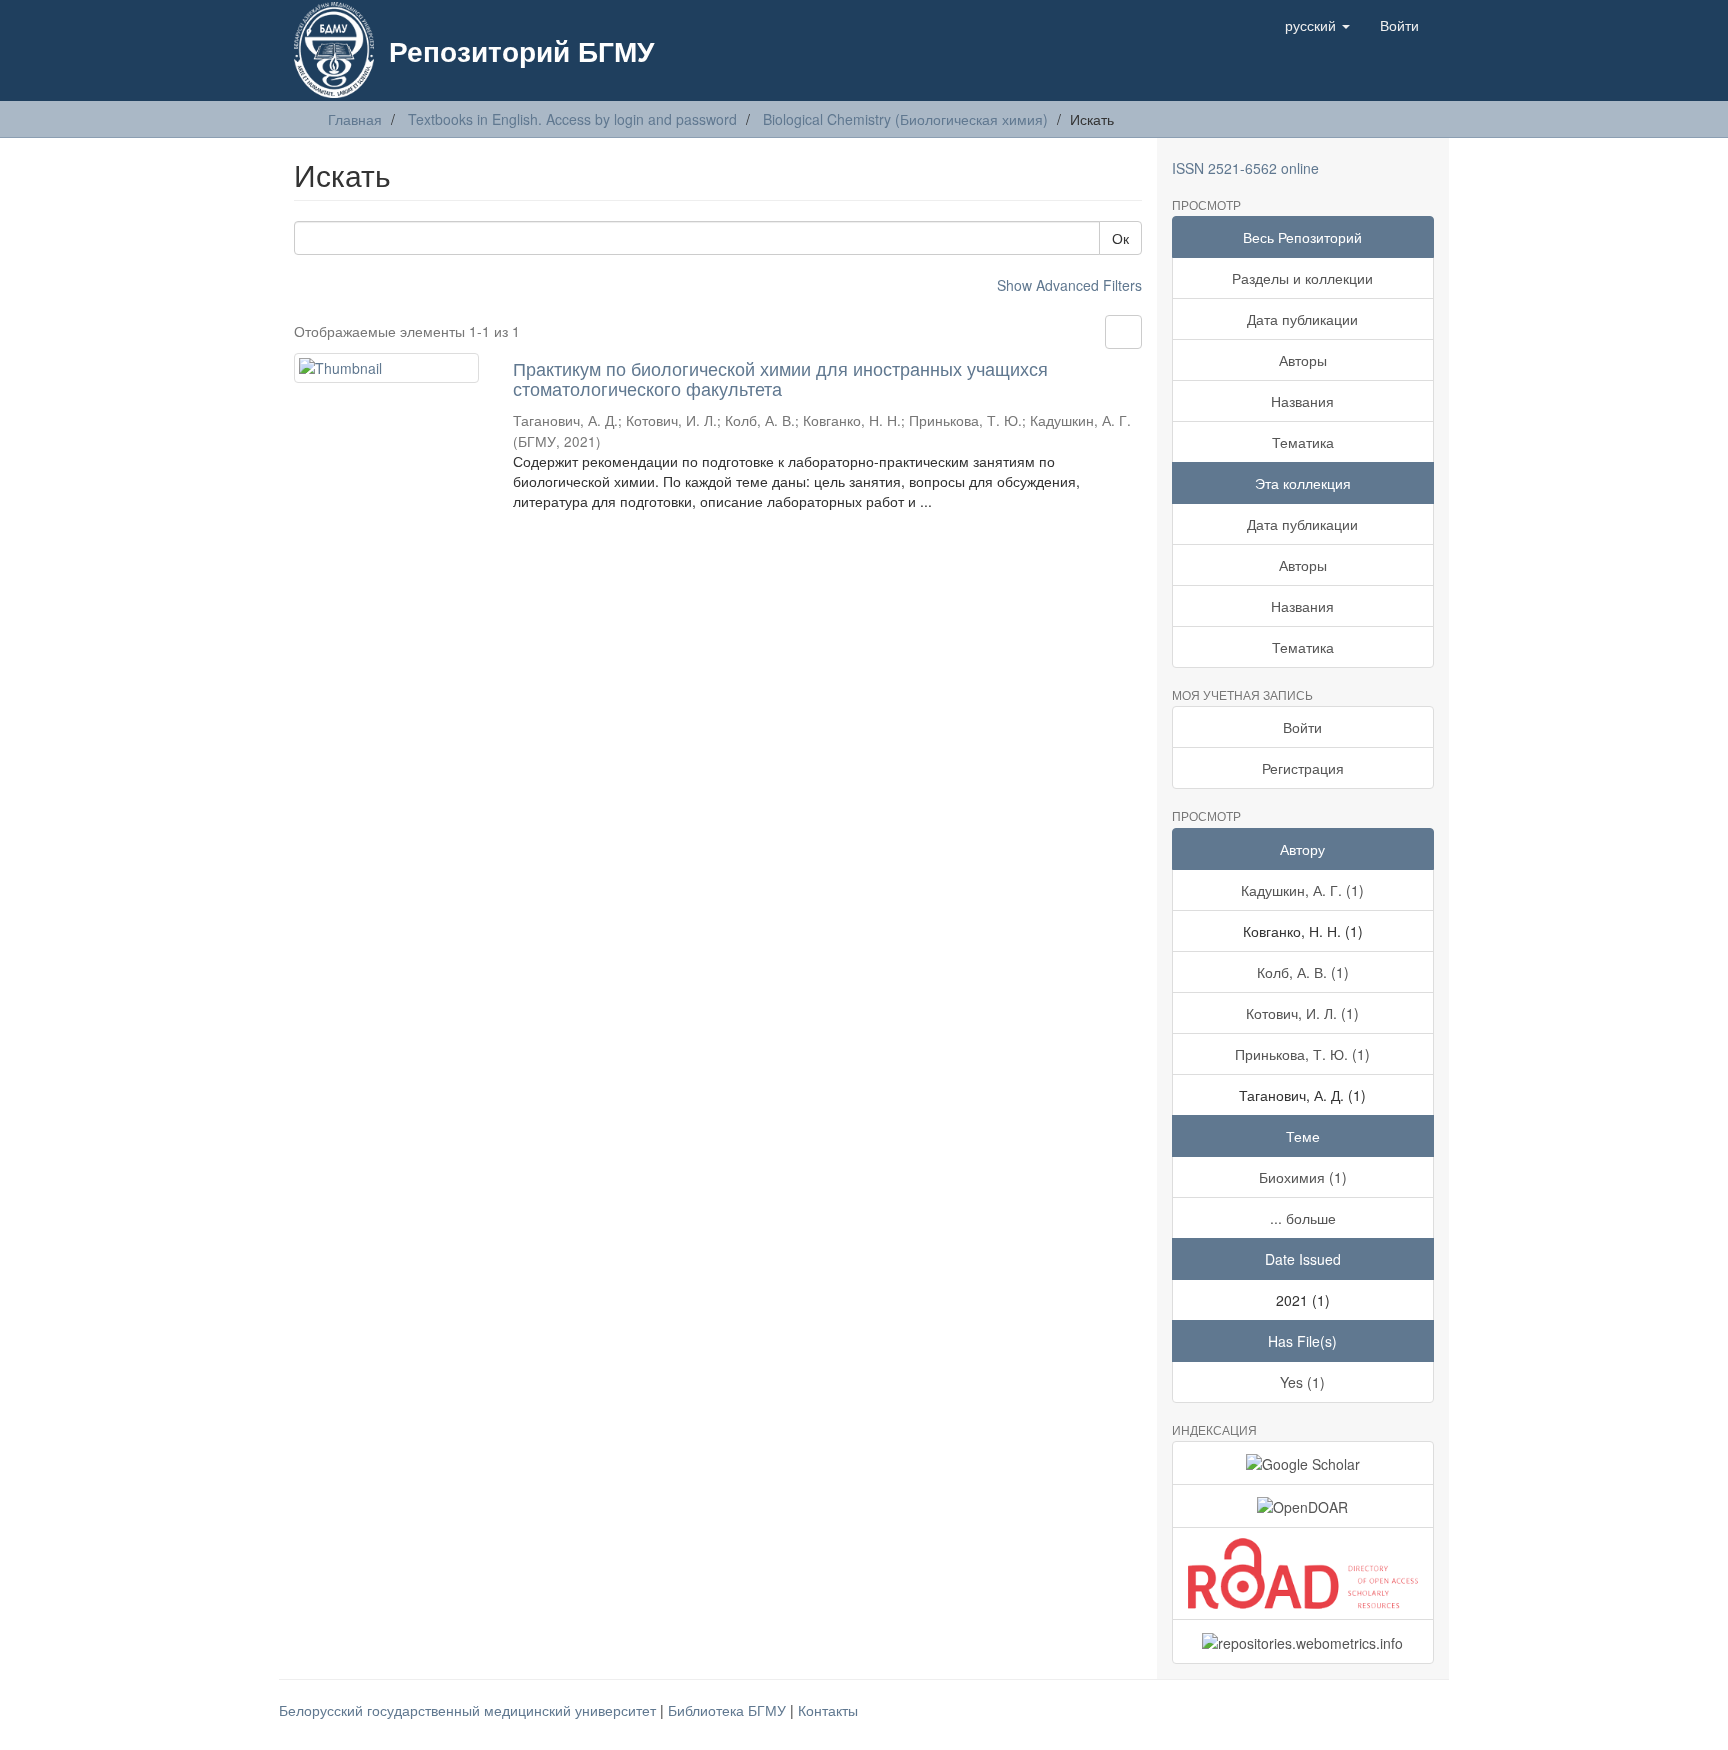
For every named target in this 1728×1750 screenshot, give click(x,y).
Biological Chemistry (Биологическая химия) (905, 119)
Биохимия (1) (1303, 1177)
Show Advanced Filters (1069, 285)
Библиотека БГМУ (729, 1710)
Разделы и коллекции (1302, 278)
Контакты (828, 1710)
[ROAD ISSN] (1303, 1573)
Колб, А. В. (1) (1303, 972)
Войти (1302, 727)
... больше (1303, 1218)
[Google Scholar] (1303, 1463)
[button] (1317, 25)
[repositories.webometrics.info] (1303, 1641)
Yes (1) (1302, 1382)
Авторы (1303, 360)
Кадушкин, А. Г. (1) (1302, 890)
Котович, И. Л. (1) (1302, 1013)
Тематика (1303, 442)
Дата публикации (1302, 319)
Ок (1120, 238)
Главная (355, 119)
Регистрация (1303, 768)
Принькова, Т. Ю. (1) (1302, 1054)
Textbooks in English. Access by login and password (572, 119)
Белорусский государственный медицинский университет (469, 1710)
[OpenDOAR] (1303, 1506)
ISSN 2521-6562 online (1245, 168)
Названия (1302, 401)
